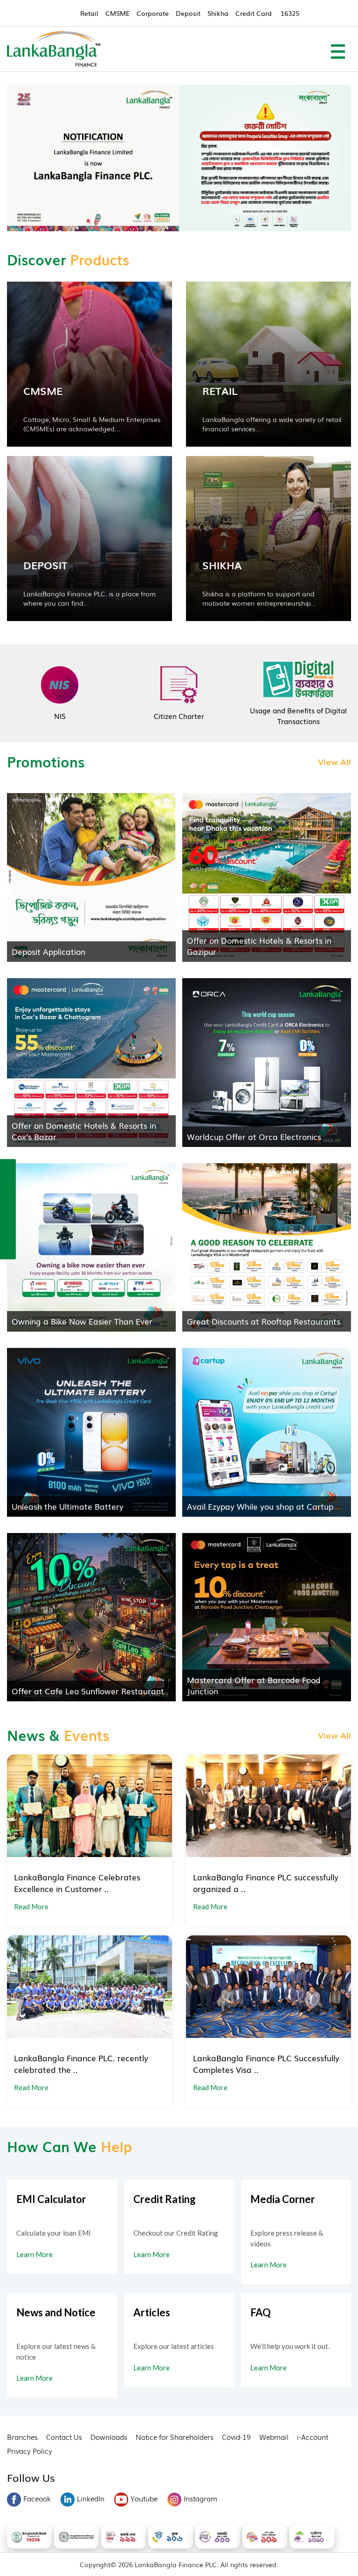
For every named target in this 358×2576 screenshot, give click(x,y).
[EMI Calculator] (8, 1229)
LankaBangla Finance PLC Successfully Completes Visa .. (266, 2064)
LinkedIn (91, 2498)
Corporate (153, 13)
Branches (22, 2437)
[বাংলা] (8, 1249)
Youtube (144, 2498)
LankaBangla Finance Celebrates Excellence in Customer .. (77, 1883)
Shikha (218, 13)
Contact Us (64, 2437)
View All (334, 761)
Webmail (274, 2437)
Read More (31, 1906)
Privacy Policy (30, 2451)
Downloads (109, 2437)
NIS (60, 716)
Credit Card (254, 13)
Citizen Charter (179, 716)
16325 (290, 13)
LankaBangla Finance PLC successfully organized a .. (266, 1883)
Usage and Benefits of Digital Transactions (298, 715)
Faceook (37, 2498)
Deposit (188, 13)
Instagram (200, 2498)
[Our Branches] (8, 1209)
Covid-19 (236, 2437)
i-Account (313, 2437)
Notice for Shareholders (175, 2437)
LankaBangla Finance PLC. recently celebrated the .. (81, 2064)
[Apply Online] (8, 1168)
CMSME (117, 13)
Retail (89, 13)
